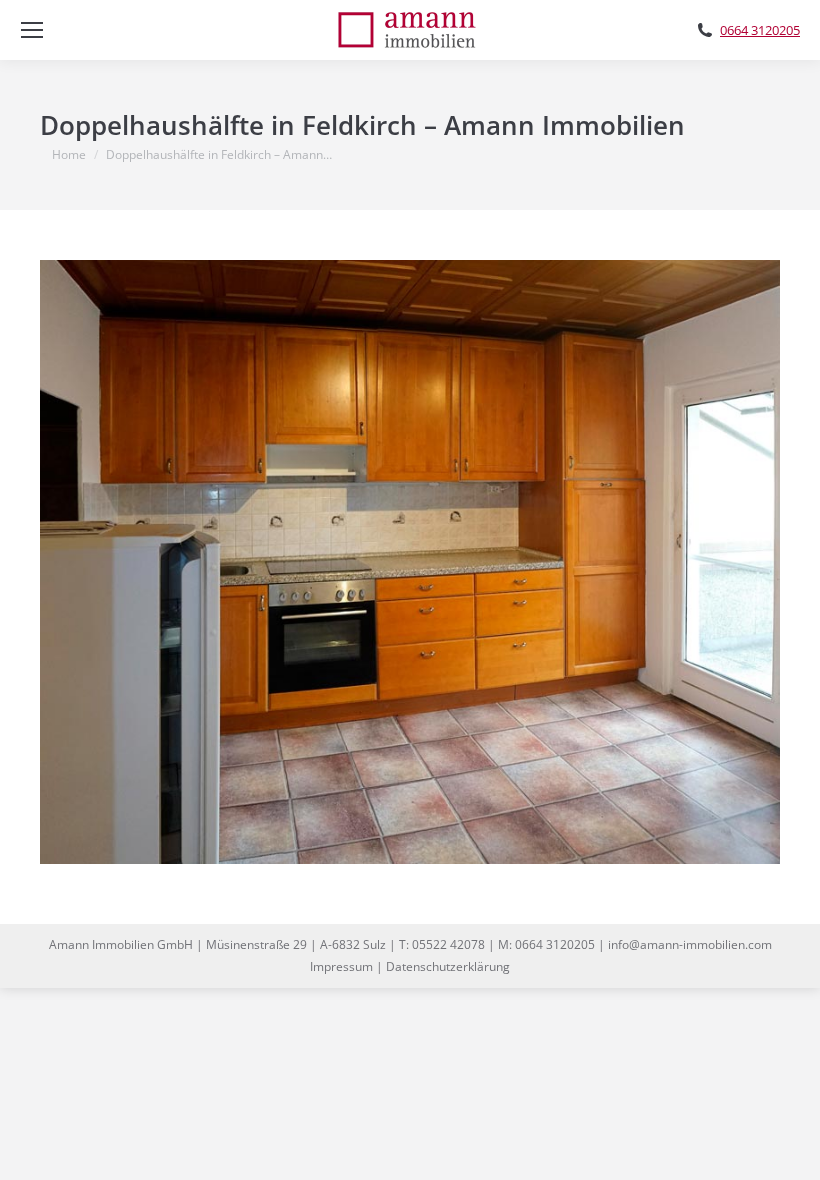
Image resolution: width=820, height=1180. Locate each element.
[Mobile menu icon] (32, 30)
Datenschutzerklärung (448, 966)
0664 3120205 (760, 30)
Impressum (341, 966)
